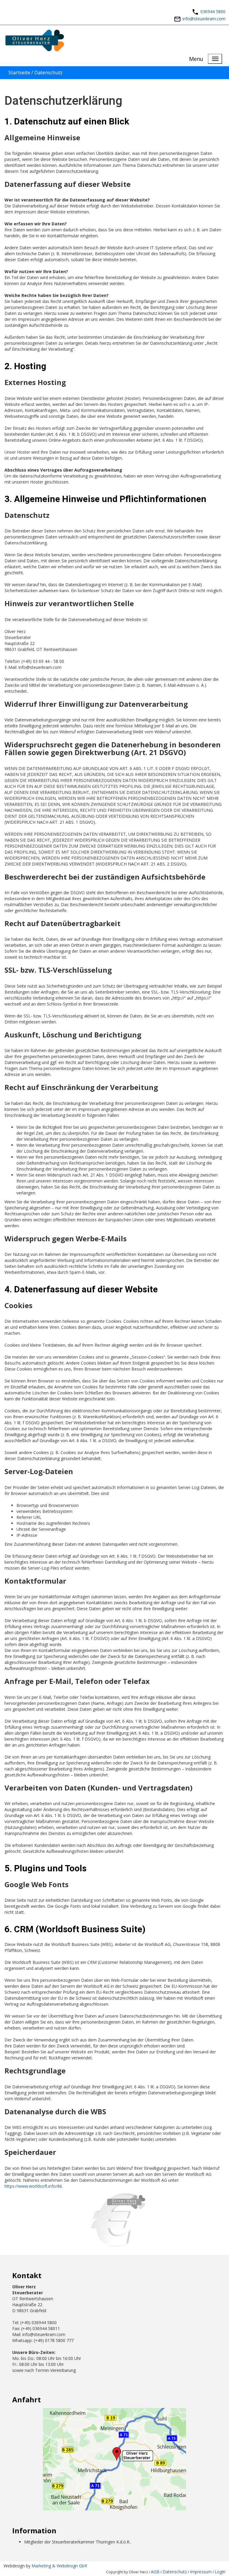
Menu (196, 59)
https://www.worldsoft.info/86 (33, 2186)
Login (220, 2572)
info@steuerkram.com (204, 18)
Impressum (201, 2572)
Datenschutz (175, 2572)
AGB (155, 2572)
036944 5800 (213, 11)
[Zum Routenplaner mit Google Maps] (114, 2459)
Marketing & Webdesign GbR (59, 2566)
